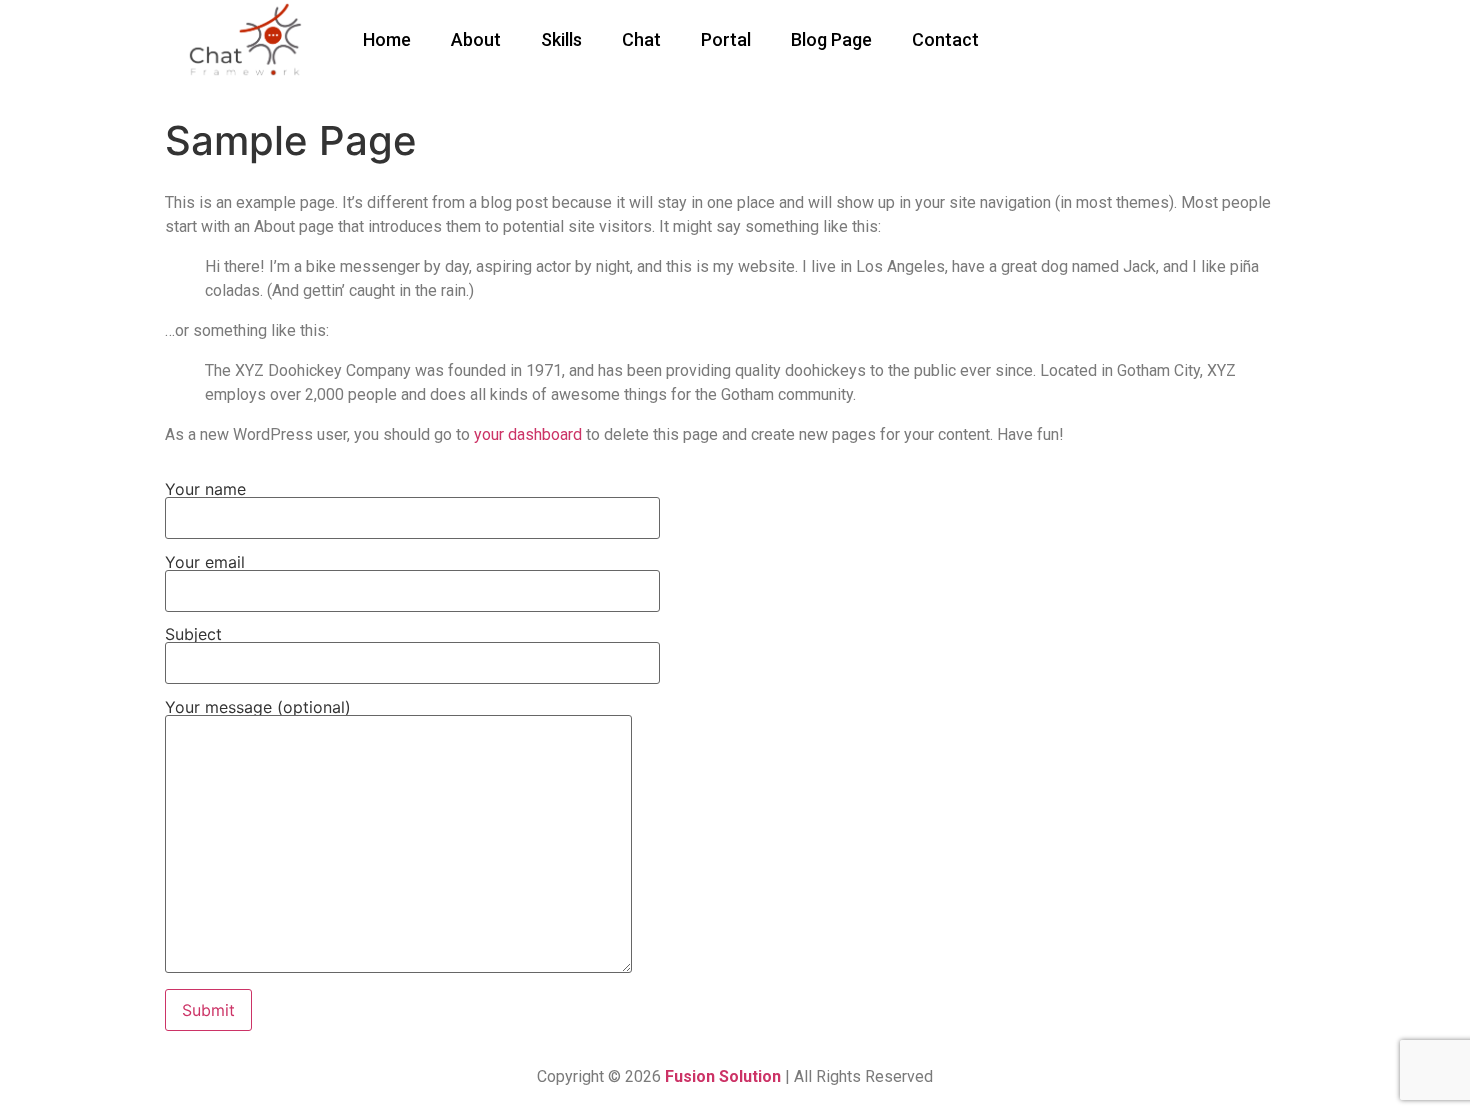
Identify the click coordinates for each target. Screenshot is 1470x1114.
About (476, 39)
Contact (945, 39)
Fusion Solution (725, 1076)
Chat (641, 39)
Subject (193, 635)
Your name (205, 490)
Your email (205, 563)
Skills (561, 39)
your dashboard (528, 434)
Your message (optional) (258, 708)
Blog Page (831, 39)
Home (387, 39)
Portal (726, 39)
